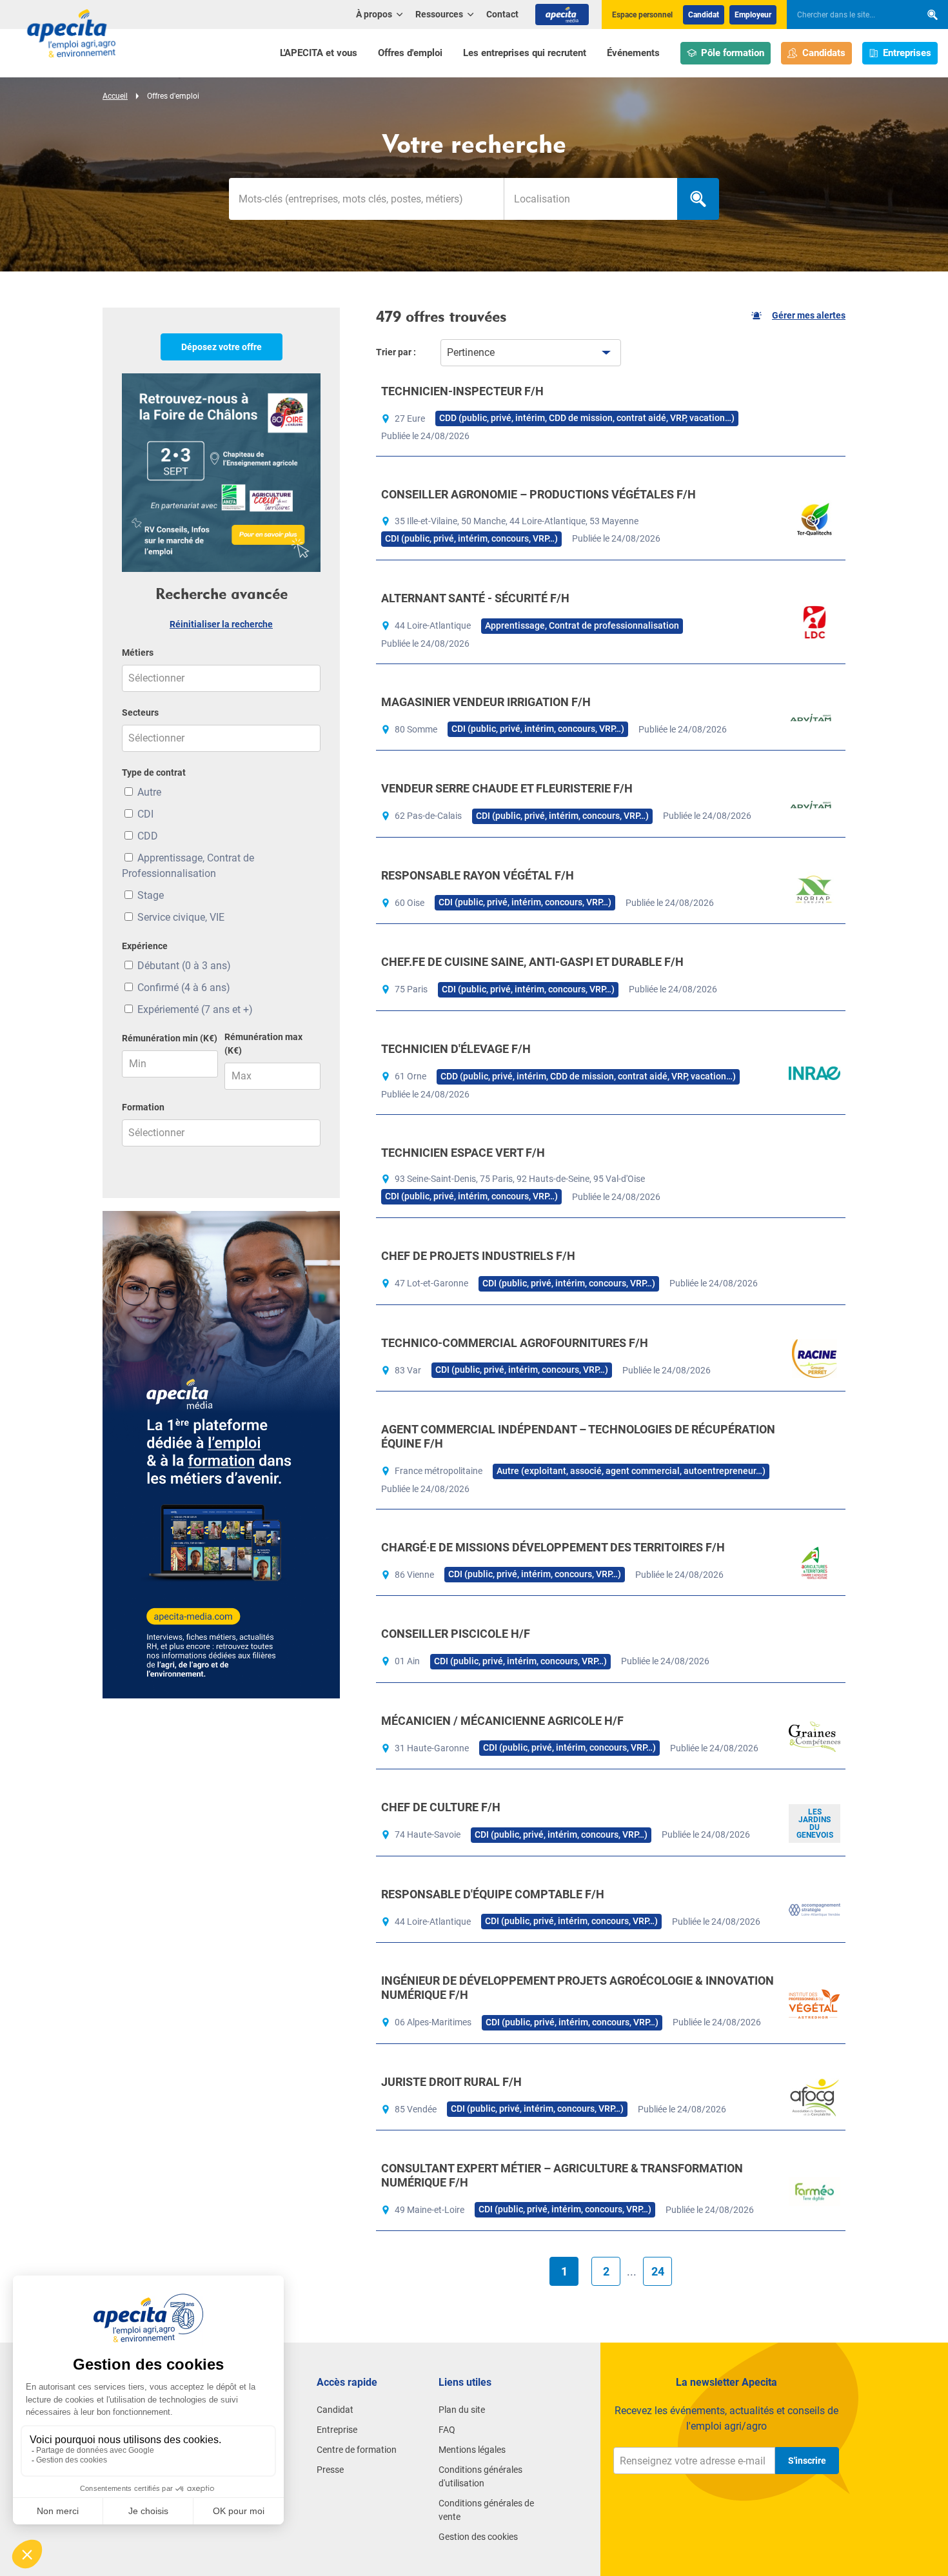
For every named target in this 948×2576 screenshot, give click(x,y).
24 (658, 2271)
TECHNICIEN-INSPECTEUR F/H (462, 391)
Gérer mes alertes (809, 315)
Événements (633, 53)
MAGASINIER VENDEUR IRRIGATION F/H (486, 702)
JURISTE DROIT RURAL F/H (451, 2082)
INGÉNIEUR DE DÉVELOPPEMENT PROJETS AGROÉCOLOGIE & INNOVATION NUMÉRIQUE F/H (578, 1988)
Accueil (115, 96)
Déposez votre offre (222, 347)
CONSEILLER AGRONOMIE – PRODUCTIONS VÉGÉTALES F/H (538, 494)
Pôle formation (733, 53)
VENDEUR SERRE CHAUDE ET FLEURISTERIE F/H (507, 788)
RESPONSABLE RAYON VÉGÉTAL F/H (478, 875)
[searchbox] (847, 15)
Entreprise (337, 2430)
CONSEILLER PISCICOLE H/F (456, 1634)
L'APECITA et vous (319, 53)
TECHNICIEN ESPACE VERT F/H (463, 1153)
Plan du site (462, 2410)
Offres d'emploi (410, 53)
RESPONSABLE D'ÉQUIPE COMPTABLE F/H (493, 1894)
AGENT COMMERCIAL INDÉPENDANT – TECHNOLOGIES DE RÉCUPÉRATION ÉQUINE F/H (578, 1436)
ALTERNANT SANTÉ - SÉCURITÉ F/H (475, 598)
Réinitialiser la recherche (221, 624)
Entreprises (907, 53)
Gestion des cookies (478, 2537)
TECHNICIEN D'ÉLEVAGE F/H (456, 1049)
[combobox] (590, 199)
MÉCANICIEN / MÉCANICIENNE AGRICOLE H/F (502, 1721)
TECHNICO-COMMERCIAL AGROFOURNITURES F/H (515, 1343)
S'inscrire (807, 2461)
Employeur (753, 15)
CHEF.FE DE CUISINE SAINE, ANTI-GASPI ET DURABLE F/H (532, 962)
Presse (330, 2470)
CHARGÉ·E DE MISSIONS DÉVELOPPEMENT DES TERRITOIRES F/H (553, 1547)
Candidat (704, 15)
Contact (502, 14)
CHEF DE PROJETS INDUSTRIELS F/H (478, 1256)
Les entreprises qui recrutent (525, 53)
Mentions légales (472, 2450)
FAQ (447, 2430)
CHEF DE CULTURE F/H (441, 1807)
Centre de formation (357, 2450)
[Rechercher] (933, 15)
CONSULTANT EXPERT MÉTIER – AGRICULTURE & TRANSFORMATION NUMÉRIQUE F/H (562, 2175)
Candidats (824, 53)
